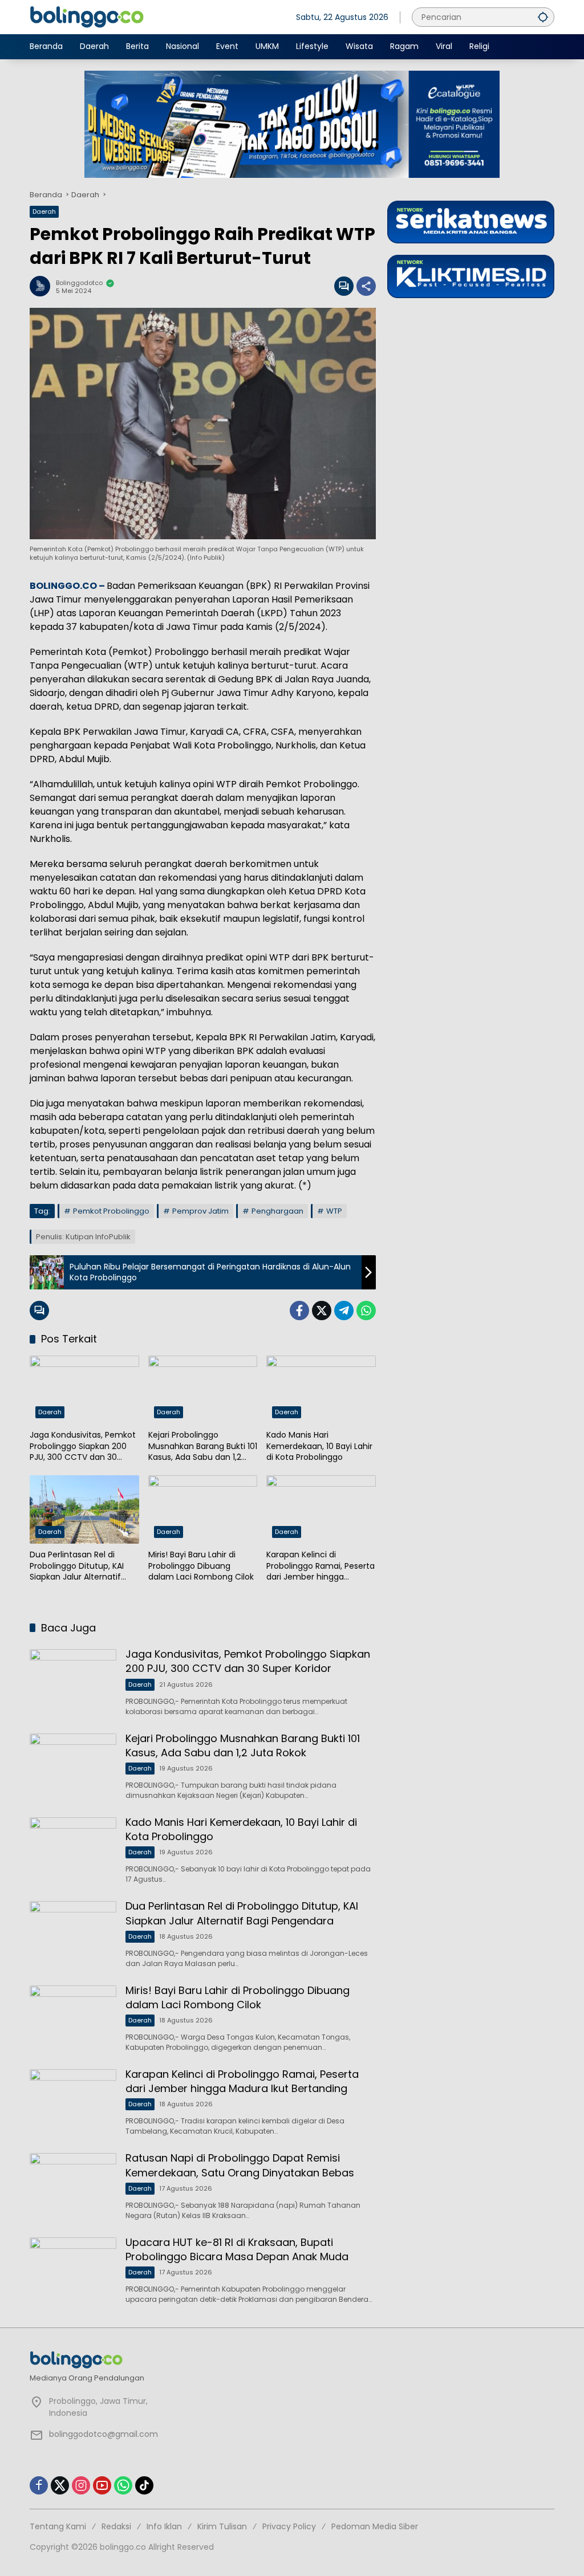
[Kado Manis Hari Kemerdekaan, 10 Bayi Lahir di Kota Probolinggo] (321, 1390)
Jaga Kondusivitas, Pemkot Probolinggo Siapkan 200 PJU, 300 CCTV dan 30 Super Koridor (83, 1446)
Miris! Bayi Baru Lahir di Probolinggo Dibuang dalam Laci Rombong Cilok (201, 1566)
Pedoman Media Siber (375, 2526)
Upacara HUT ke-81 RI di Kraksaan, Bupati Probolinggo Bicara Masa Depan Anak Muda (237, 2249)
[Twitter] (322, 1311)
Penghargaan (277, 1211)
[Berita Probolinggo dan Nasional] (87, 17)
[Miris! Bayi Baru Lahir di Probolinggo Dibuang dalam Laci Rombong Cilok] (203, 1509)
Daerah (44, 211)
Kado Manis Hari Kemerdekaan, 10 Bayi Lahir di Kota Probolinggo (319, 1446)
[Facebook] (299, 1311)
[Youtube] (102, 2485)
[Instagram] (81, 2485)
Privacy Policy (289, 2526)
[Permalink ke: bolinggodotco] (43, 286)
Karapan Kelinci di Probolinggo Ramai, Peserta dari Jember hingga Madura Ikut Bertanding (321, 1566)
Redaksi (116, 2526)
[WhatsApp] (366, 1311)
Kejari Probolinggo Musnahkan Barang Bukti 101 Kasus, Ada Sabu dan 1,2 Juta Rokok (203, 1446)
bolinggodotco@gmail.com (104, 2434)
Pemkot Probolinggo (111, 1211)
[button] (543, 17)
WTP (334, 1211)
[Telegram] (344, 1311)
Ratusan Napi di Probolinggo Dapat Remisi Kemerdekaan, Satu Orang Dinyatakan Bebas (240, 2165)
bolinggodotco (79, 283)
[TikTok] (144, 2485)
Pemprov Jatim (200, 1211)
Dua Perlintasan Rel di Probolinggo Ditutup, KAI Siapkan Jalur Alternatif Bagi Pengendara (77, 1566)
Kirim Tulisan (222, 2526)
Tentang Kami (58, 2526)
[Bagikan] (366, 286)
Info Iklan (164, 2526)
